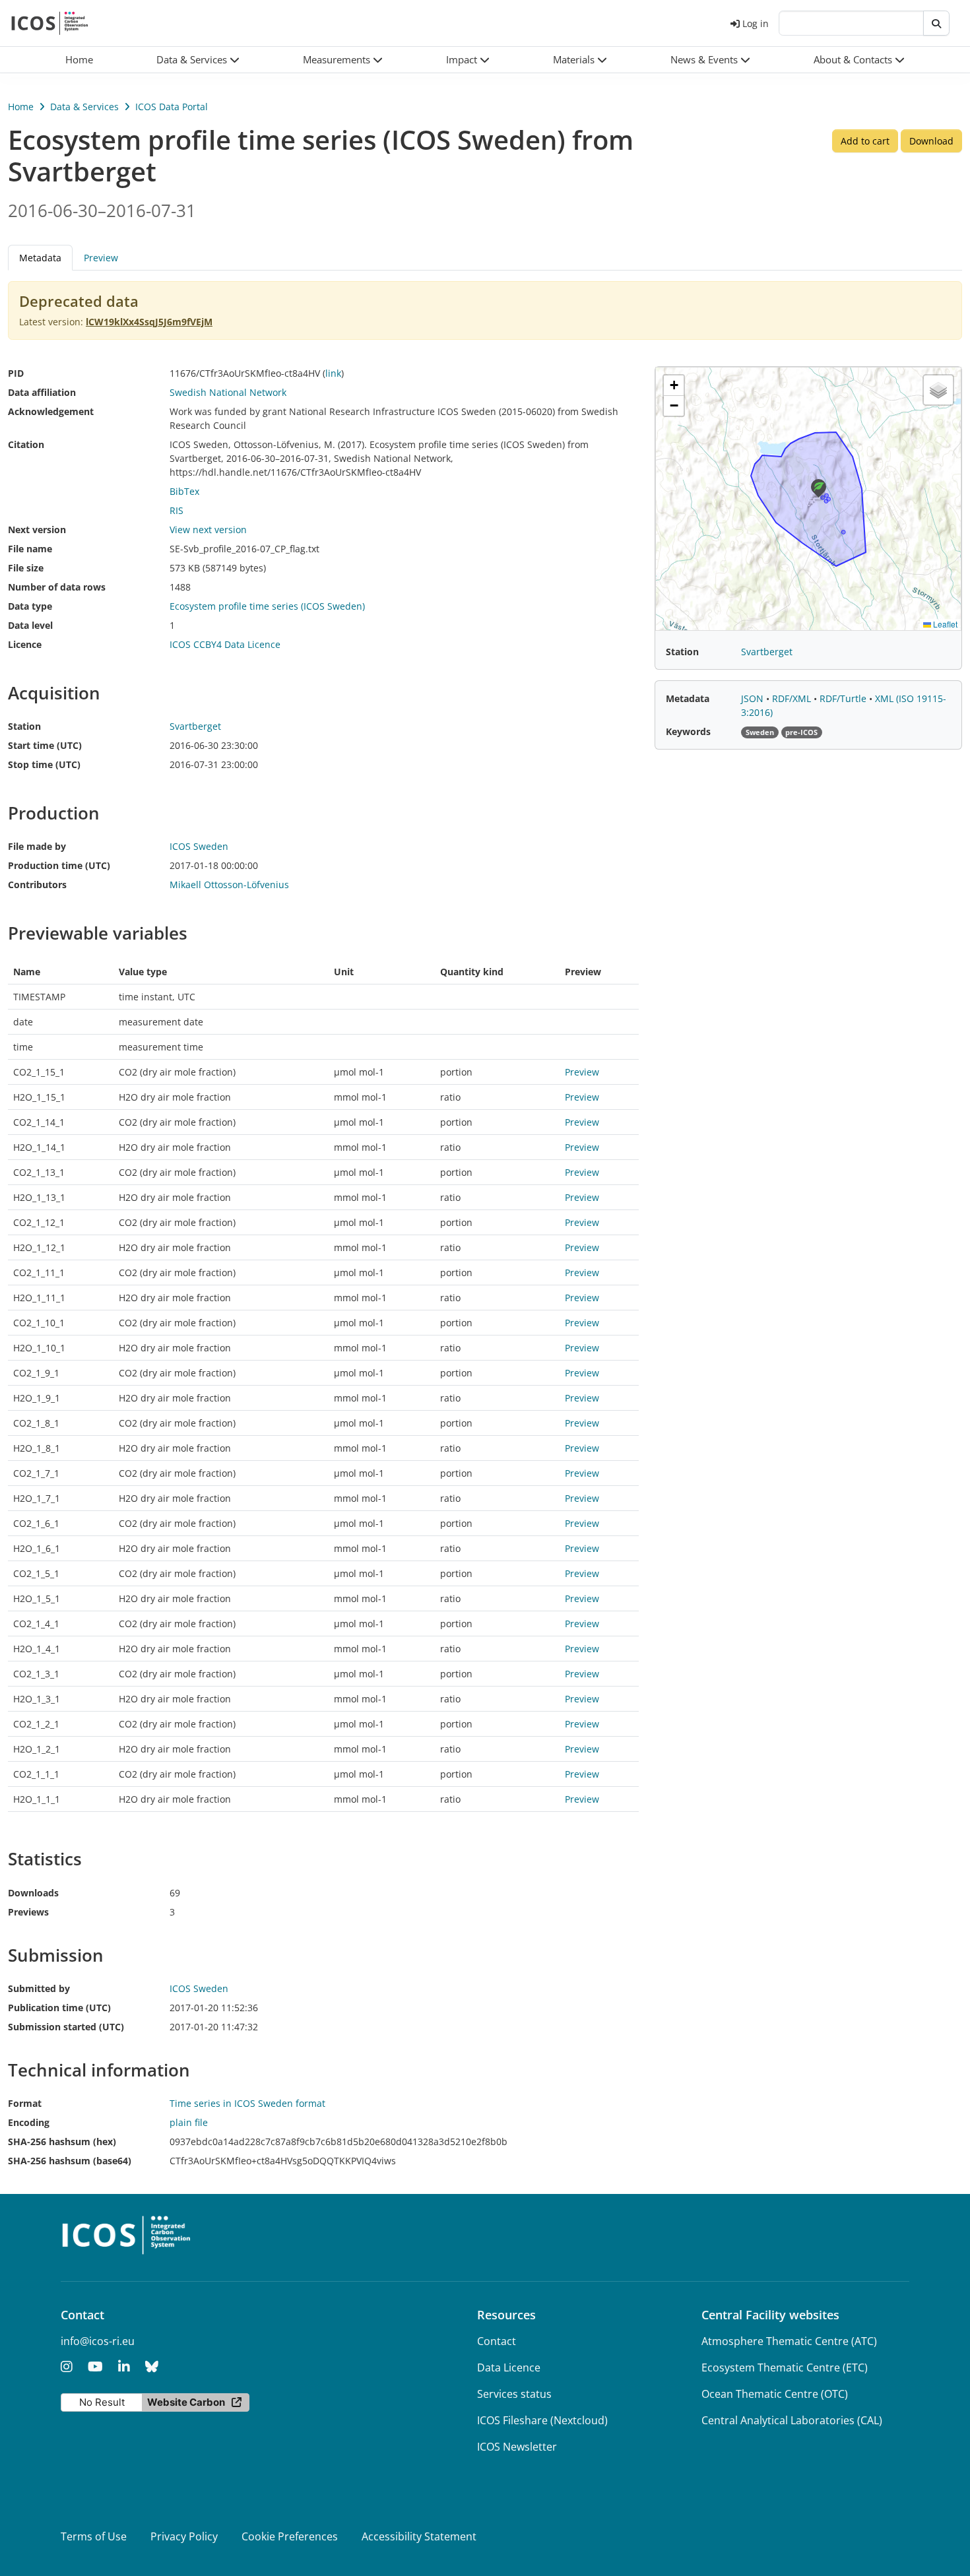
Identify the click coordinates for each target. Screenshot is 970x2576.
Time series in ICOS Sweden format (247, 2103)
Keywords (688, 731)
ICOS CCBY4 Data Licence (225, 644)
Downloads (33, 1893)
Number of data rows (57, 587)
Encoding (29, 2122)
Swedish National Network (228, 392)
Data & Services (84, 107)
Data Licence (509, 2367)
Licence (25, 644)
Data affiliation (42, 392)
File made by (37, 846)
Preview (101, 258)
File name (30, 549)
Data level (30, 625)
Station (24, 726)
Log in (756, 23)
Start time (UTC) (45, 745)
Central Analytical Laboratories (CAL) (792, 2420)
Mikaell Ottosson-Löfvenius (229, 885)
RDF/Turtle (844, 698)
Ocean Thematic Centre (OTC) (775, 2394)
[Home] (50, 23)
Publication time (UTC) (59, 2008)
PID (16, 373)
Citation (26, 444)
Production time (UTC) (59, 865)
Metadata (688, 698)
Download (931, 141)
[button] (198, 60)
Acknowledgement (51, 411)
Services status (514, 2394)
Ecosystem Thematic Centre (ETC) (785, 2367)
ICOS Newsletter (517, 2447)
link (333, 373)
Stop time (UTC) (44, 764)
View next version (208, 530)
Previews (28, 1912)
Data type (30, 606)
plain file (189, 2122)
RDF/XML (793, 698)
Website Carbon (186, 2402)
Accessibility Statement (419, 2536)
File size (26, 568)
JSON (754, 698)
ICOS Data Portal (172, 107)
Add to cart (865, 141)
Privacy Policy (184, 2536)
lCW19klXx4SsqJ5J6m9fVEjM (149, 322)
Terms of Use (94, 2536)
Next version (37, 530)
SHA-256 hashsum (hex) (62, 2141)
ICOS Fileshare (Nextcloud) (542, 2420)
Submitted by (39, 1988)
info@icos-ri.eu (98, 2341)
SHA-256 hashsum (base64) (70, 2161)
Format (25, 2103)
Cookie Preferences (290, 2536)
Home (21, 107)
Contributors (37, 885)
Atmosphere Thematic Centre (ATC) (789, 2341)
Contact (497, 2341)
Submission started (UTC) (66, 2027)
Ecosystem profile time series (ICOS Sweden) (267, 606)
